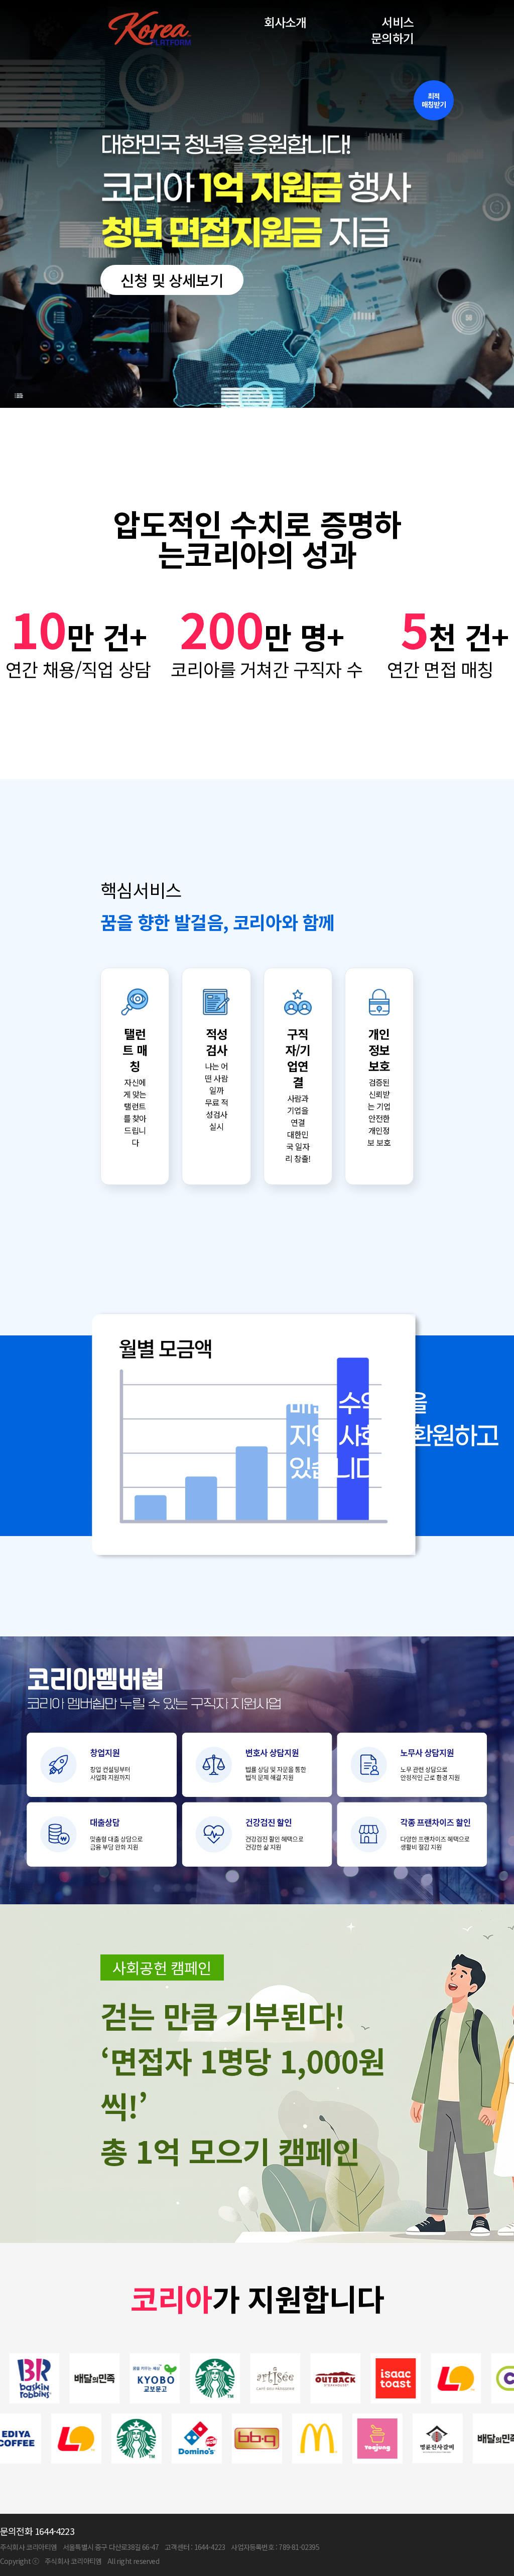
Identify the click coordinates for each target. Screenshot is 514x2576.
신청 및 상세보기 (172, 280)
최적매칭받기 (434, 100)
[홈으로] (149, 30)
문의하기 (392, 38)
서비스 (398, 22)
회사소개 (285, 22)
